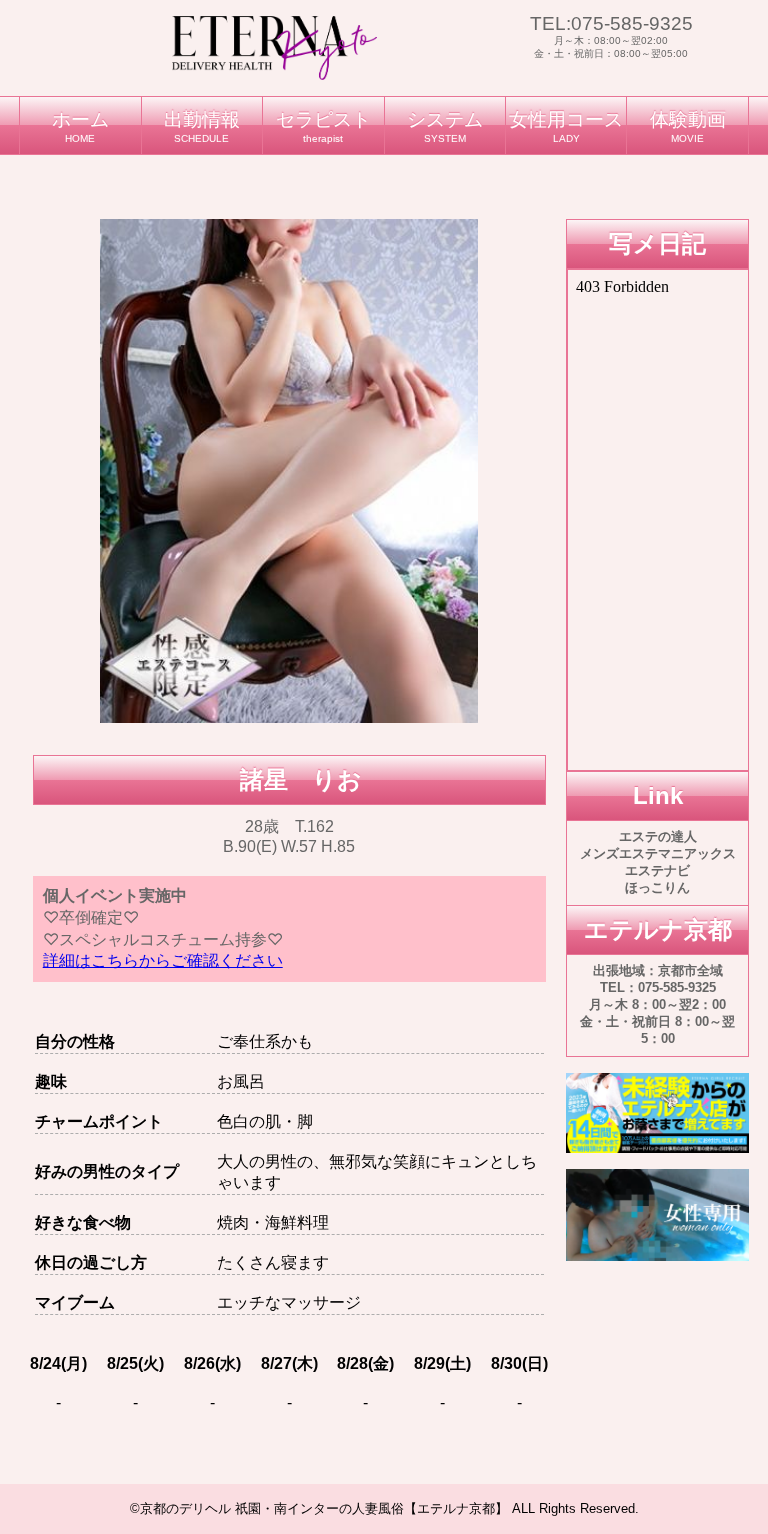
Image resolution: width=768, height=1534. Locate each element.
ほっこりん (657, 887)
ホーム (80, 126)
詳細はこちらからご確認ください (163, 960)
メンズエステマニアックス (658, 853)
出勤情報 (202, 126)
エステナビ (657, 870)
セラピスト (323, 126)
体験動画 (688, 126)
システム (445, 126)
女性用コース (566, 126)
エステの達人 (658, 836)
